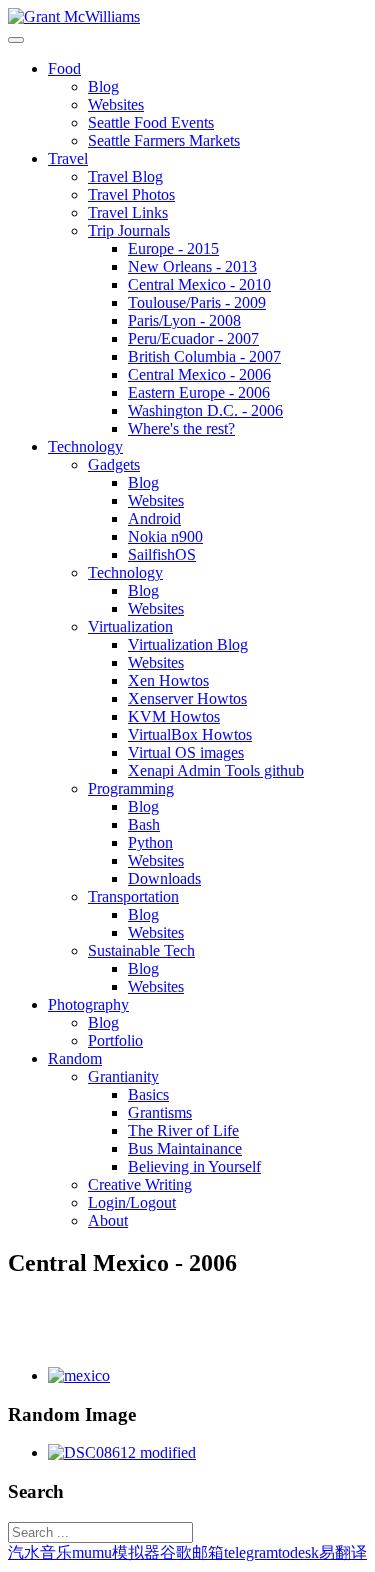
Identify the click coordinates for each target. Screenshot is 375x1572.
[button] (64, 68)
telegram (251, 1552)
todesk (298, 1552)
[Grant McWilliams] (74, 16)
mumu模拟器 (116, 1552)
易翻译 (343, 1552)
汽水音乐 (40, 1552)
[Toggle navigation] (16, 40)
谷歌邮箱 (192, 1552)
